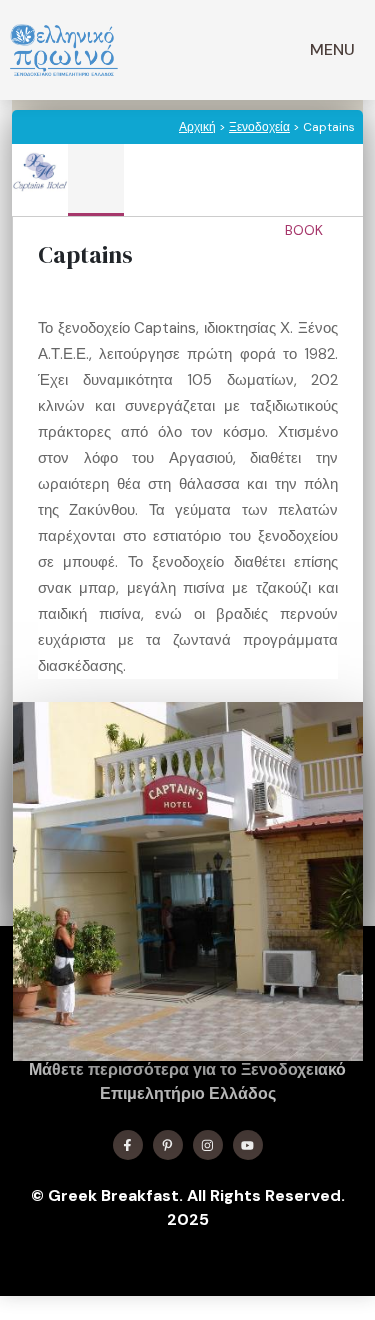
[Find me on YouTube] (248, 1145)
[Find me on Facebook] (128, 1145)
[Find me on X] (168, 1145)
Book (306, 230)
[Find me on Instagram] (208, 1145)
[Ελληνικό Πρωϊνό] (64, 50)
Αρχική (197, 127)
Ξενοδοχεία (259, 127)
